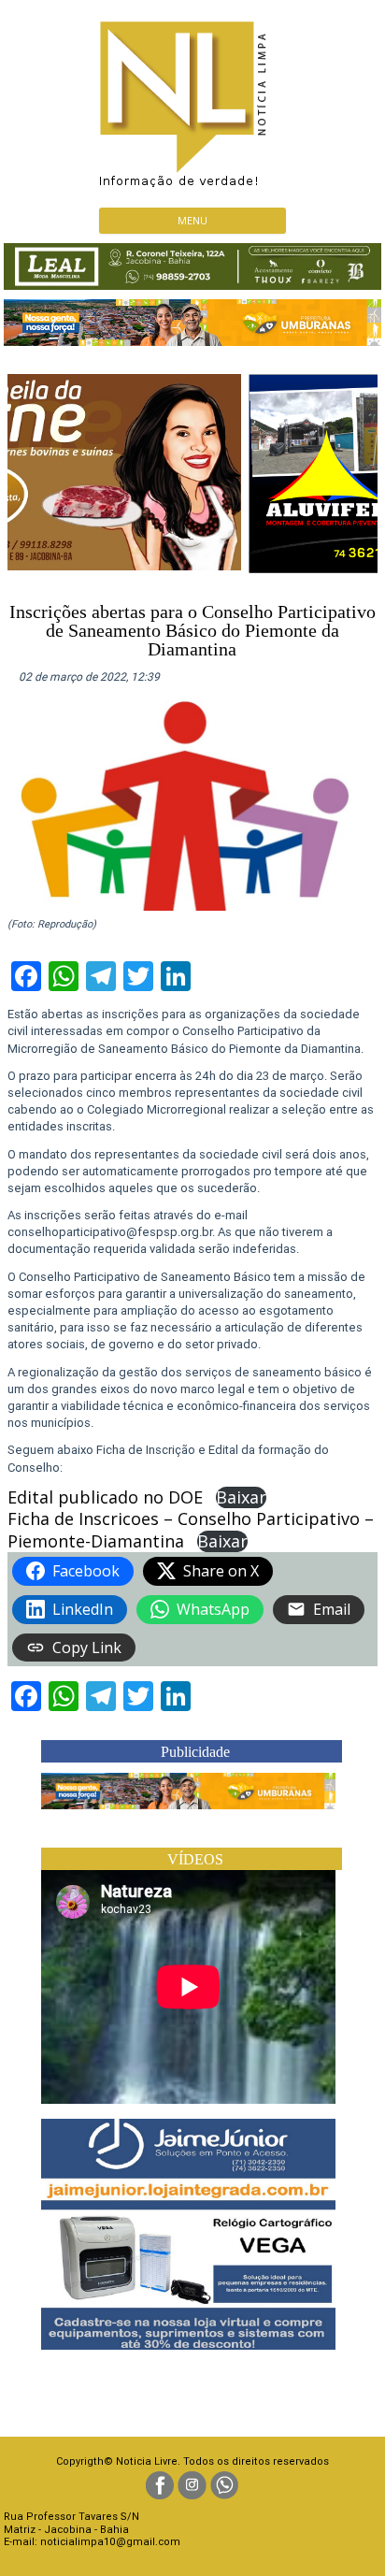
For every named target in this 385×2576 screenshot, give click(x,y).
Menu (192, 220)
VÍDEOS (195, 1859)
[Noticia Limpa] (192, 99)
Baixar (241, 1497)
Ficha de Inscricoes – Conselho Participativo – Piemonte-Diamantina (191, 1529)
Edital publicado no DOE (105, 1497)
